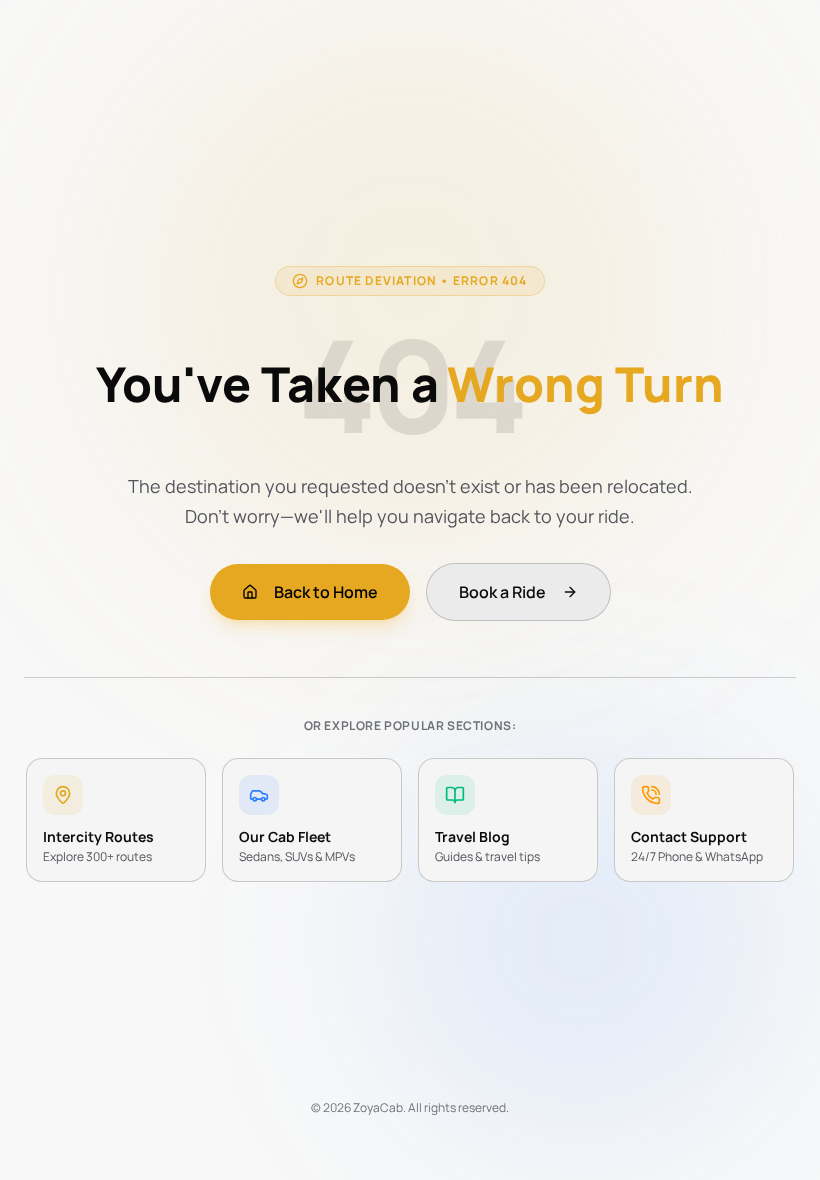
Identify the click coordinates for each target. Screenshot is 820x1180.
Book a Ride (502, 592)
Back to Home (326, 592)
